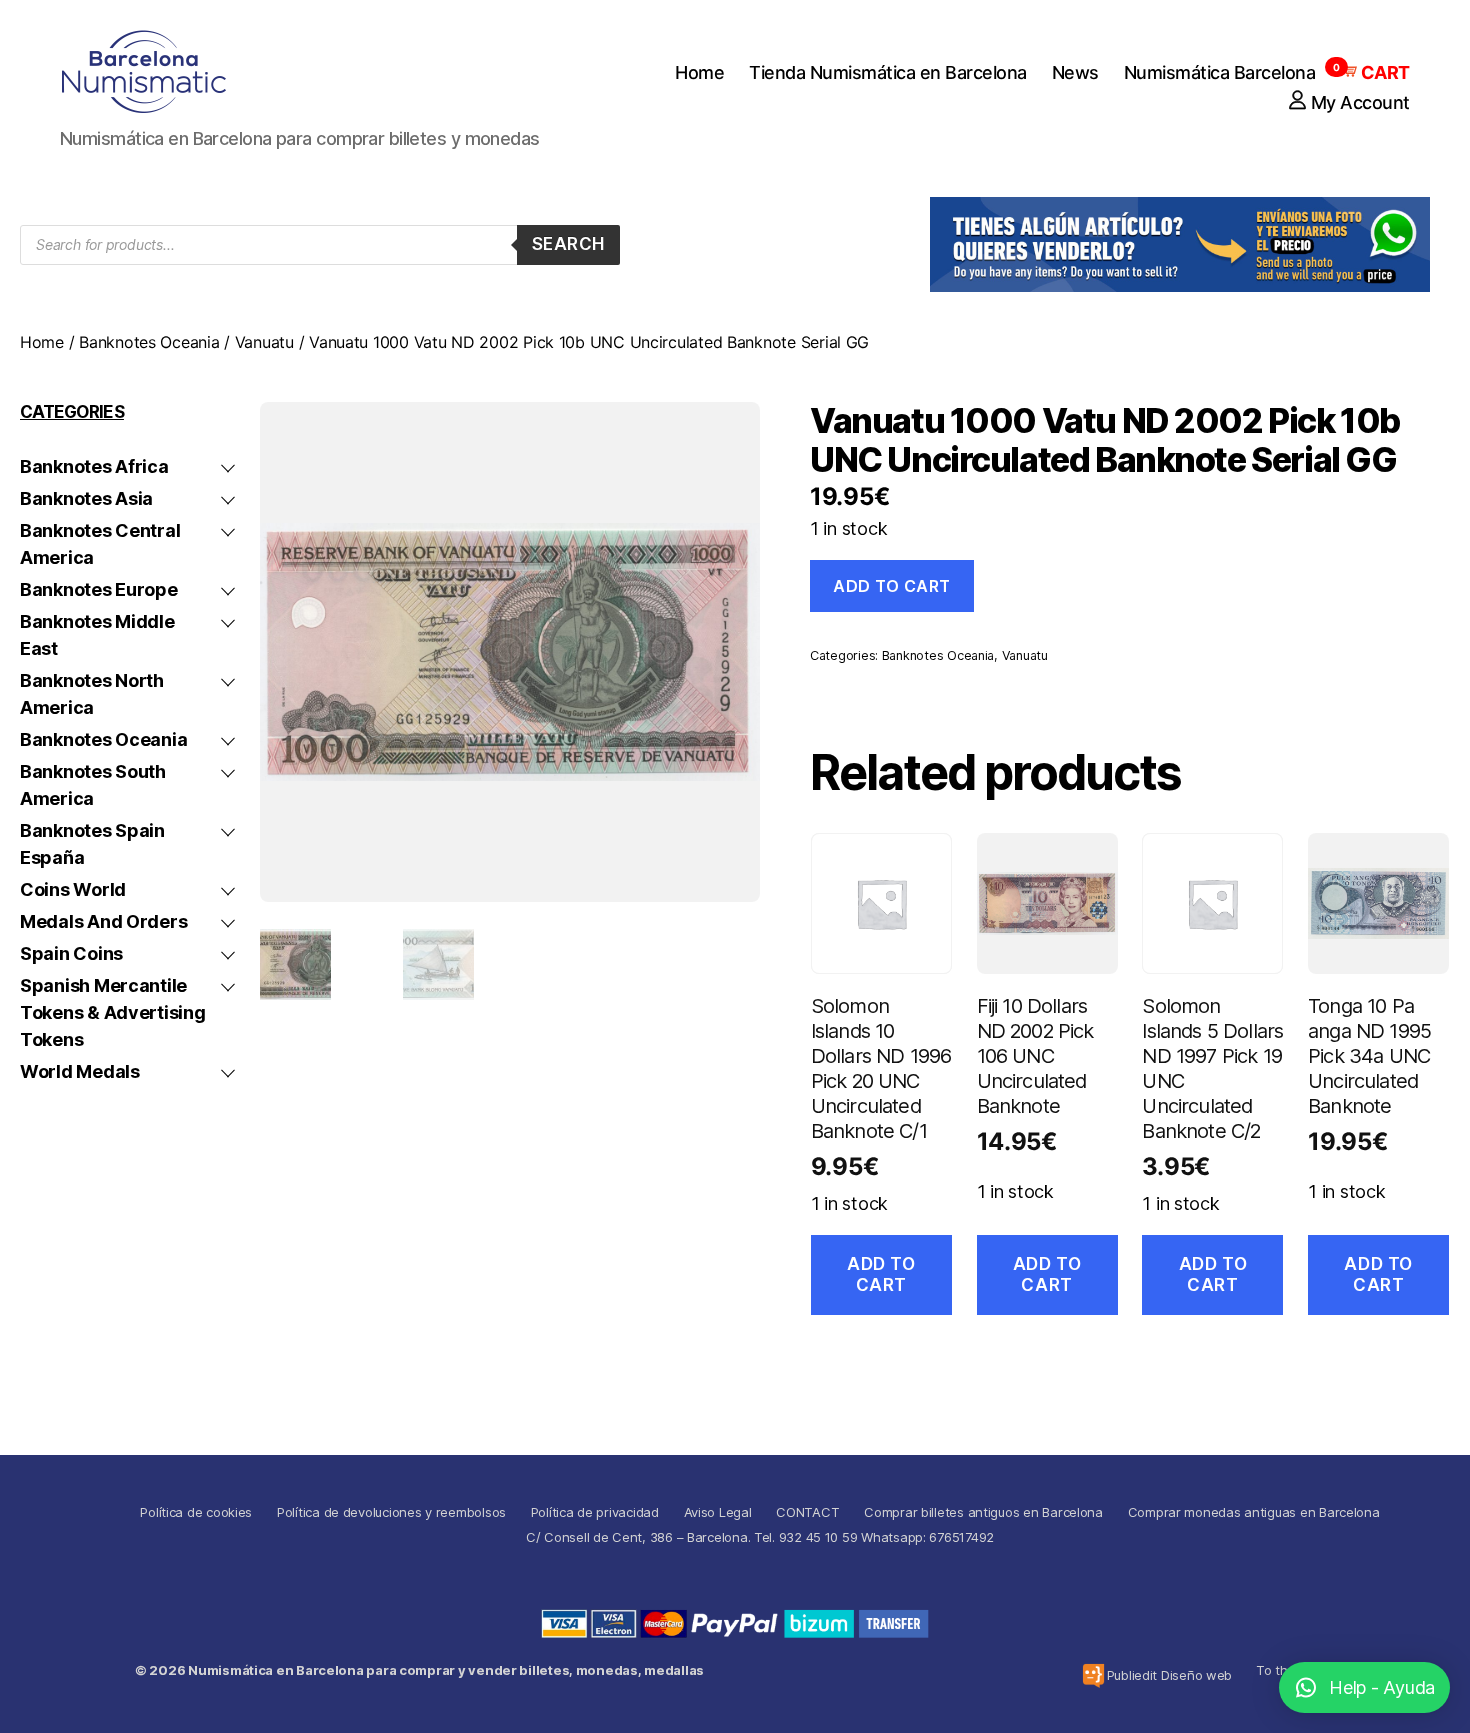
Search (568, 244)
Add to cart (892, 586)
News (1075, 72)
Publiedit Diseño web (1170, 1675)
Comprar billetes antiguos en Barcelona (983, 1512)
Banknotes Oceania (149, 342)
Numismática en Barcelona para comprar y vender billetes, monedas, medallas (446, 1670)
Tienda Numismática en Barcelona (888, 72)
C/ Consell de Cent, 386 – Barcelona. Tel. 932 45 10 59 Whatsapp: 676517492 (760, 1537)
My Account (1360, 102)
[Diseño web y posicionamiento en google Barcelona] (1093, 1675)
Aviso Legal (718, 1512)
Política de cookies (196, 1512)
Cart (1375, 72)
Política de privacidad (595, 1512)
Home (699, 72)
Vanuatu (264, 342)
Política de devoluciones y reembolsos (391, 1512)
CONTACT (807, 1512)
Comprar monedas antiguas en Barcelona (1254, 1512)
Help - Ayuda (1382, 1687)
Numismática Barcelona (1220, 72)
